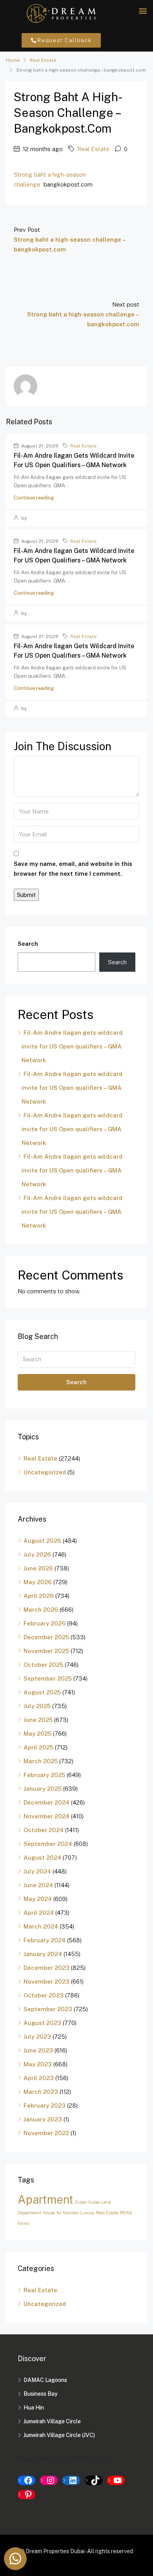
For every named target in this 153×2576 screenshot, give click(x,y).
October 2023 (44, 1995)
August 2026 (42, 1541)
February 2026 (45, 1623)
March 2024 (41, 1926)
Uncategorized (45, 1472)
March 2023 (41, 2092)
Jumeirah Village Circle (52, 2421)
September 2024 (48, 1844)
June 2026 (38, 1568)
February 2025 (44, 1775)
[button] (143, 10)
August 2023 (42, 2023)
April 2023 (39, 2078)
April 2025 (38, 1747)
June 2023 (38, 2050)
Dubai (81, 2202)
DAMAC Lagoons (45, 2380)
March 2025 (41, 1761)
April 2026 (39, 1596)
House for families (61, 2213)
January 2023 (43, 2119)
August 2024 (42, 1858)
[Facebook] (26, 2480)
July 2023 (37, 2037)
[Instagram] (49, 2480)
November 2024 (46, 1816)
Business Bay (41, 2394)
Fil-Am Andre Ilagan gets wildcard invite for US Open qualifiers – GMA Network (72, 1046)
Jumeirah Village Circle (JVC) (59, 2435)
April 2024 (39, 1913)
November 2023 (46, 1981)
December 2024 (46, 1802)
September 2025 (48, 1678)
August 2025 (42, 1692)
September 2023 (48, 2009)
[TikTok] (94, 2480)
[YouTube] (116, 2480)
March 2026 (41, 1610)
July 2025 (37, 1706)
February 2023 (45, 2105)
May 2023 (38, 2064)
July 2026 (37, 1554)
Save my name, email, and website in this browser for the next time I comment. (73, 869)
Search (28, 944)
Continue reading (34, 498)
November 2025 (46, 1651)
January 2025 (43, 1789)
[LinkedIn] (71, 2480)
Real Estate (43, 60)
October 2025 (43, 1665)
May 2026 (38, 1582)
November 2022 (46, 2133)
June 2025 (38, 1720)
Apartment (46, 2200)
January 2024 (43, 1954)
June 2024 (38, 1885)
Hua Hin (34, 2408)
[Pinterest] (26, 2495)
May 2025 (37, 1734)
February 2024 (45, 1940)
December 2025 (46, 1637)
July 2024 (37, 1871)
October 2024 (44, 1830)
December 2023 (46, 1968)
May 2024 (38, 1899)
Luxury (87, 2213)
